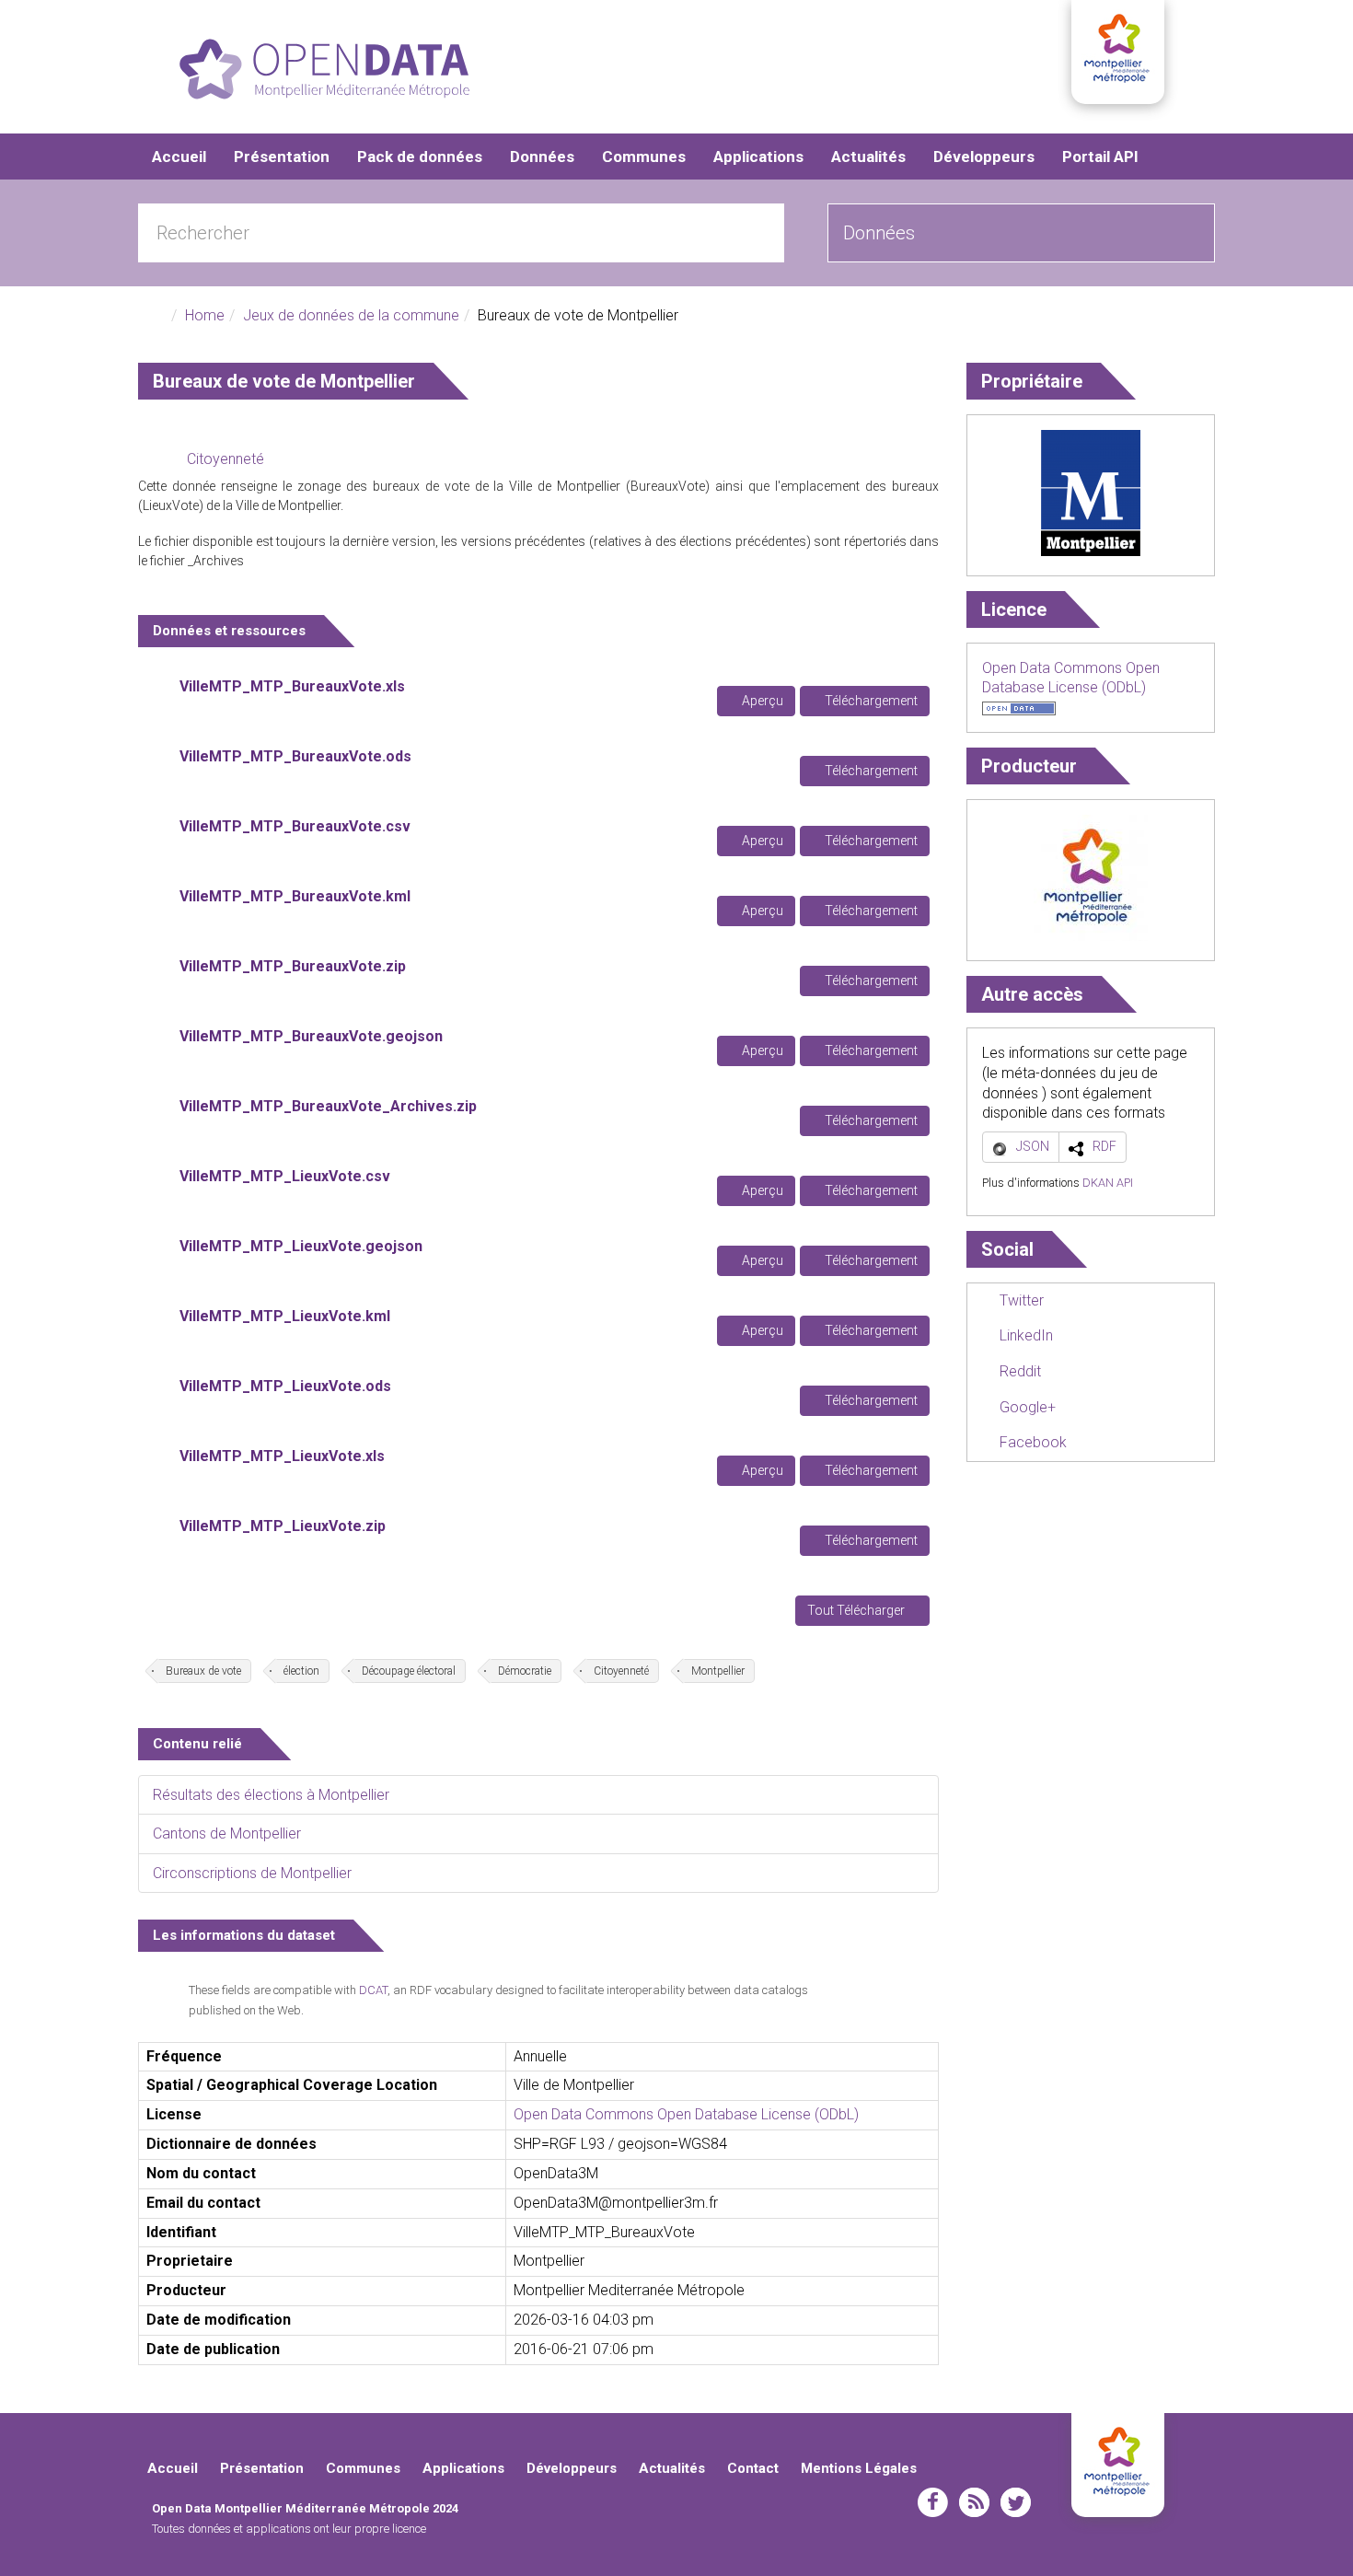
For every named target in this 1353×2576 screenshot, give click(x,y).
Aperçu (761, 701)
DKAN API (1108, 1183)
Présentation (282, 157)
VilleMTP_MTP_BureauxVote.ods (295, 756)
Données (542, 157)
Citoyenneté (225, 459)
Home (205, 315)
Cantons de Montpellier (227, 1833)
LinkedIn (1024, 1335)
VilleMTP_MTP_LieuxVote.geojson (301, 1246)
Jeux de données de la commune (351, 315)
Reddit (1018, 1371)
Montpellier (718, 1671)
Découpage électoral (409, 1671)
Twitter (1020, 1300)
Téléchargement (870, 701)
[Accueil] (324, 69)
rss (974, 2502)
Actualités (868, 157)
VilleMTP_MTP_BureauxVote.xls (292, 686)
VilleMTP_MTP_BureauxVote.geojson (311, 1036)
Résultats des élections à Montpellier (271, 1795)
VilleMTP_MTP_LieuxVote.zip (283, 1526)
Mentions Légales (859, 2468)
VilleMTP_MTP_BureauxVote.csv (295, 826)
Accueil (179, 157)
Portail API (1100, 157)
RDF (1104, 1146)
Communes (644, 157)
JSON (1033, 1146)
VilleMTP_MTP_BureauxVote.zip (293, 966)
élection (301, 1671)
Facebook (1031, 1442)
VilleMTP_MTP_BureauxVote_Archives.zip (328, 1106)
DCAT (373, 1990)
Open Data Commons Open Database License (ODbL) (686, 2114)
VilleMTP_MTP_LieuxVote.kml (285, 1316)
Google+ (1026, 1407)
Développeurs (984, 157)
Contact (753, 2468)
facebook (933, 2502)
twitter (1016, 2502)
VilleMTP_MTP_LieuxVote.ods (285, 1386)
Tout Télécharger (857, 1610)
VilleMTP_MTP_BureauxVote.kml (295, 896)
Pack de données (420, 157)
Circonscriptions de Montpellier (252, 1873)
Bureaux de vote (203, 1671)
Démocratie (525, 1671)
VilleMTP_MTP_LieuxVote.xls (282, 1456)
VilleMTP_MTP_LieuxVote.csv (285, 1176)
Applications (758, 157)
